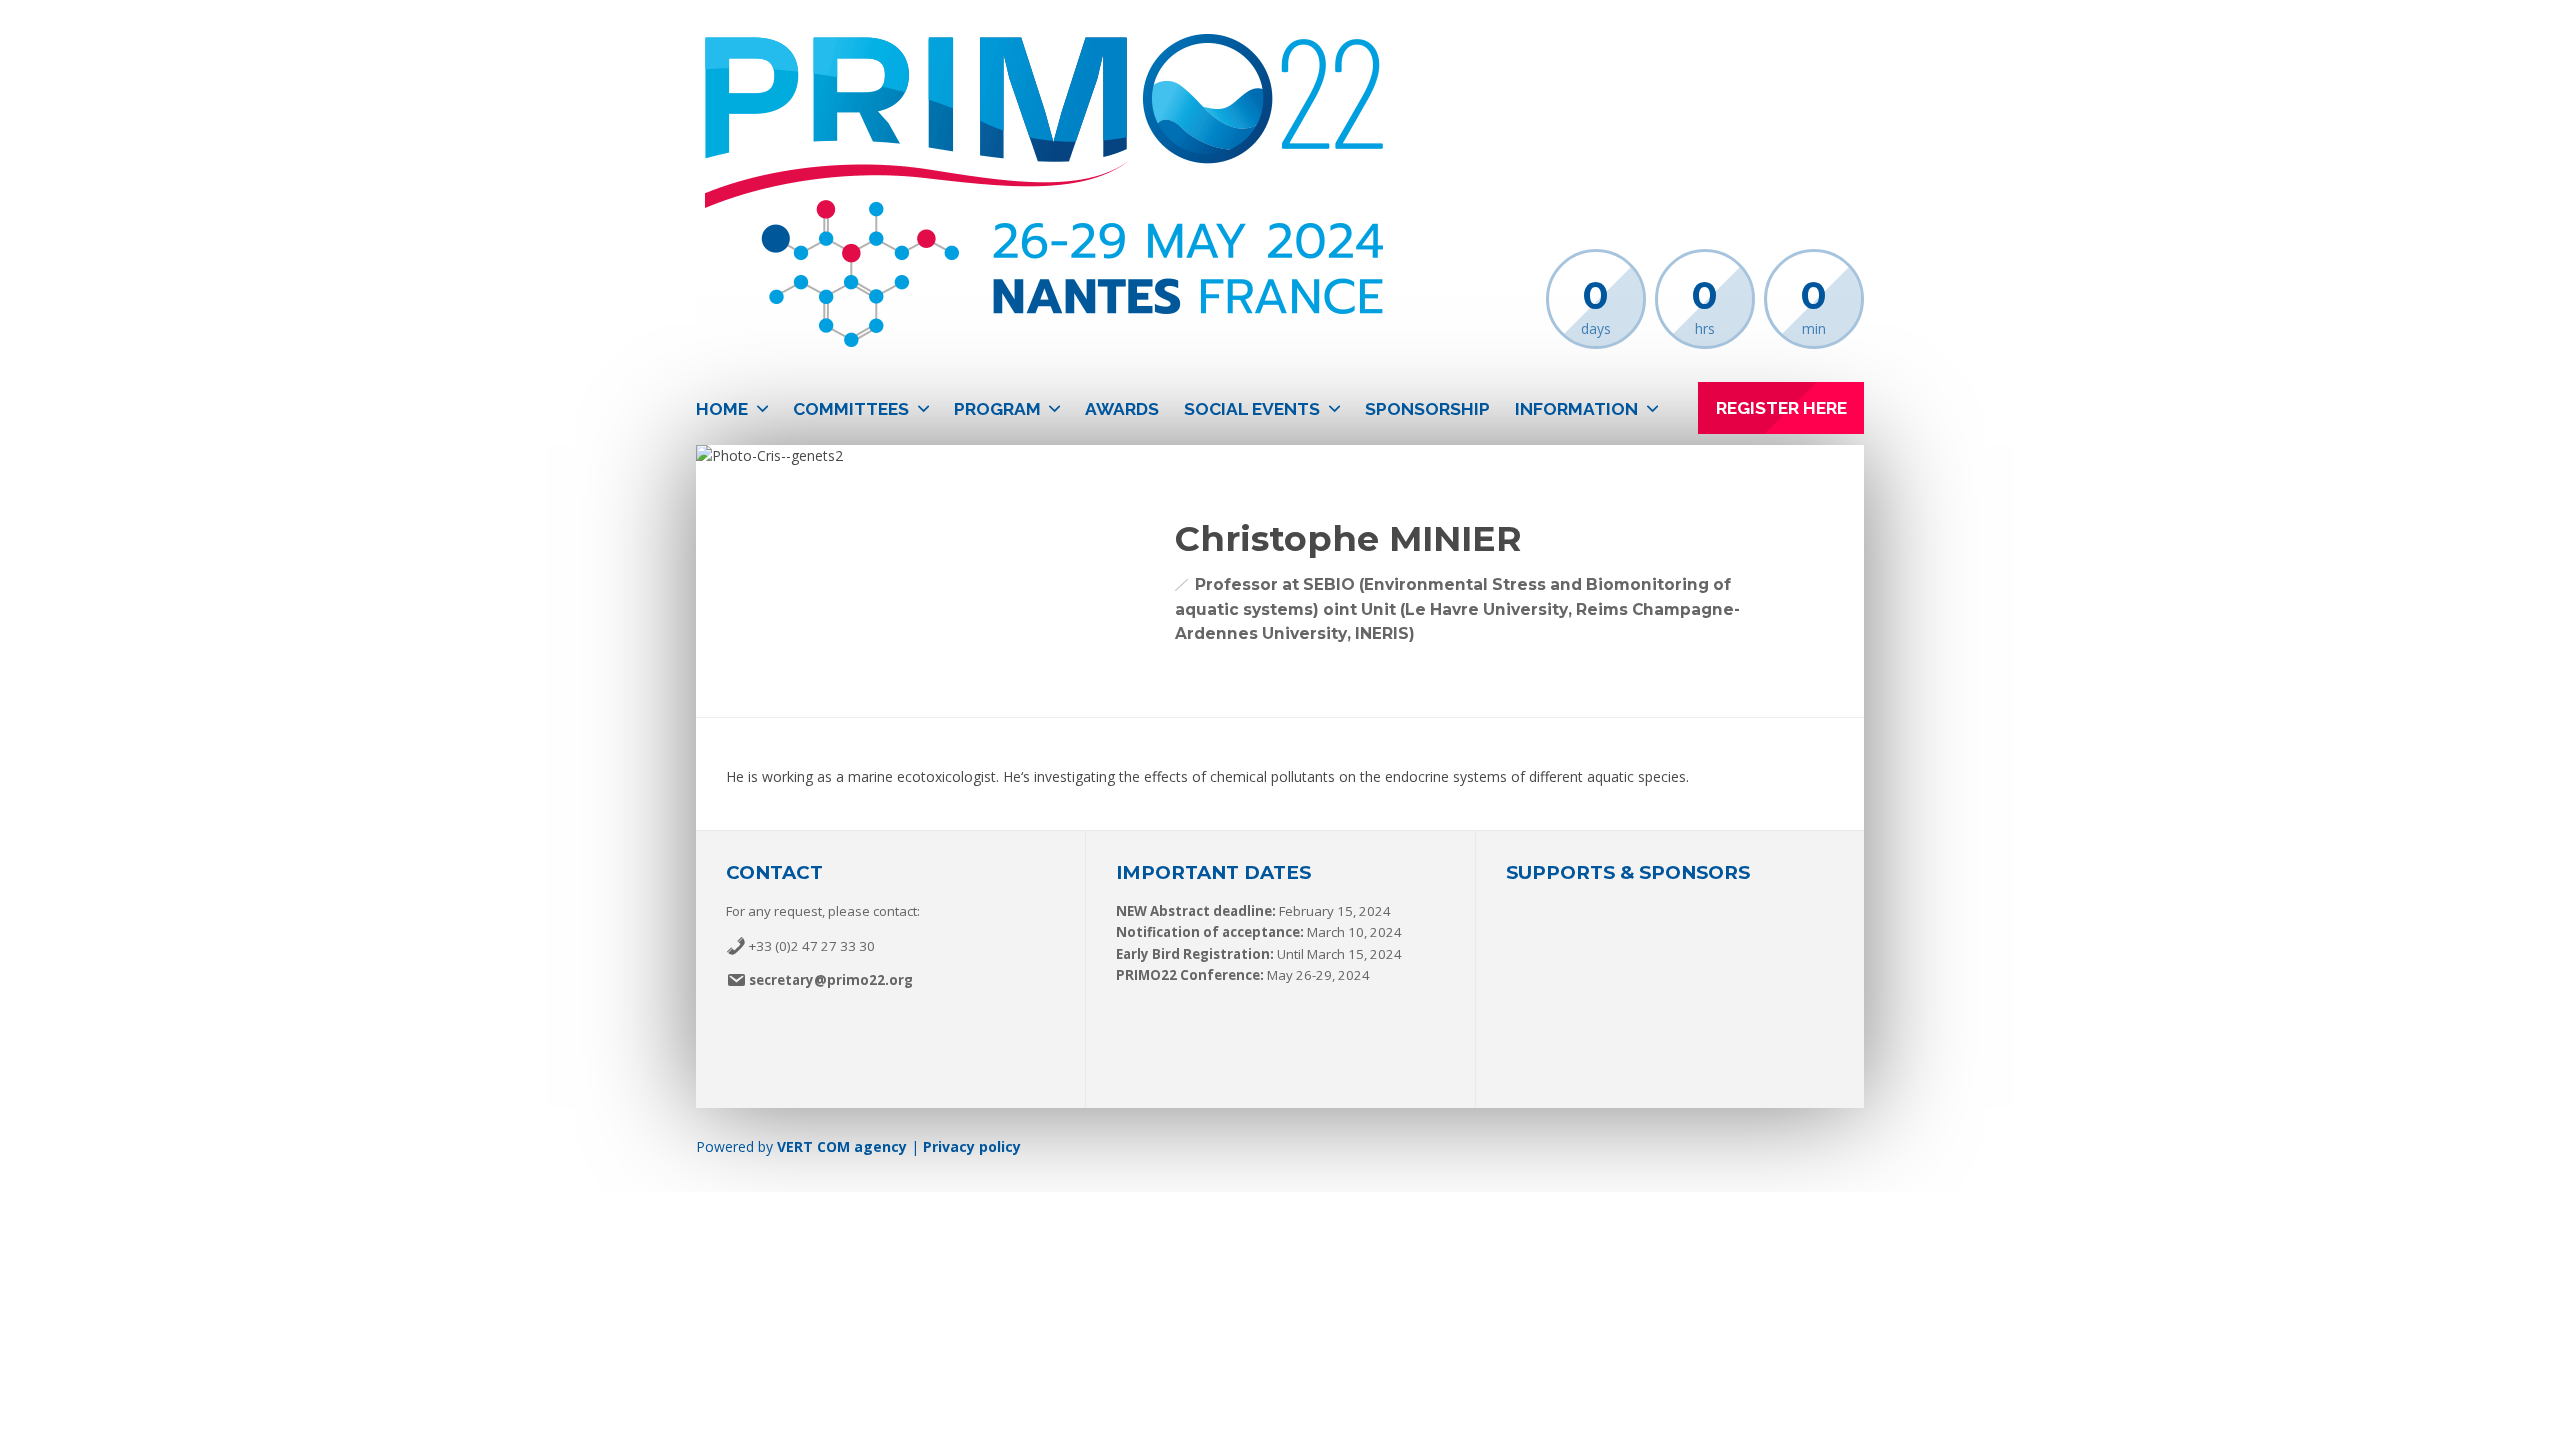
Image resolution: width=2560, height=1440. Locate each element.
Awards (1122, 409)
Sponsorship (1427, 409)
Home (722, 409)
